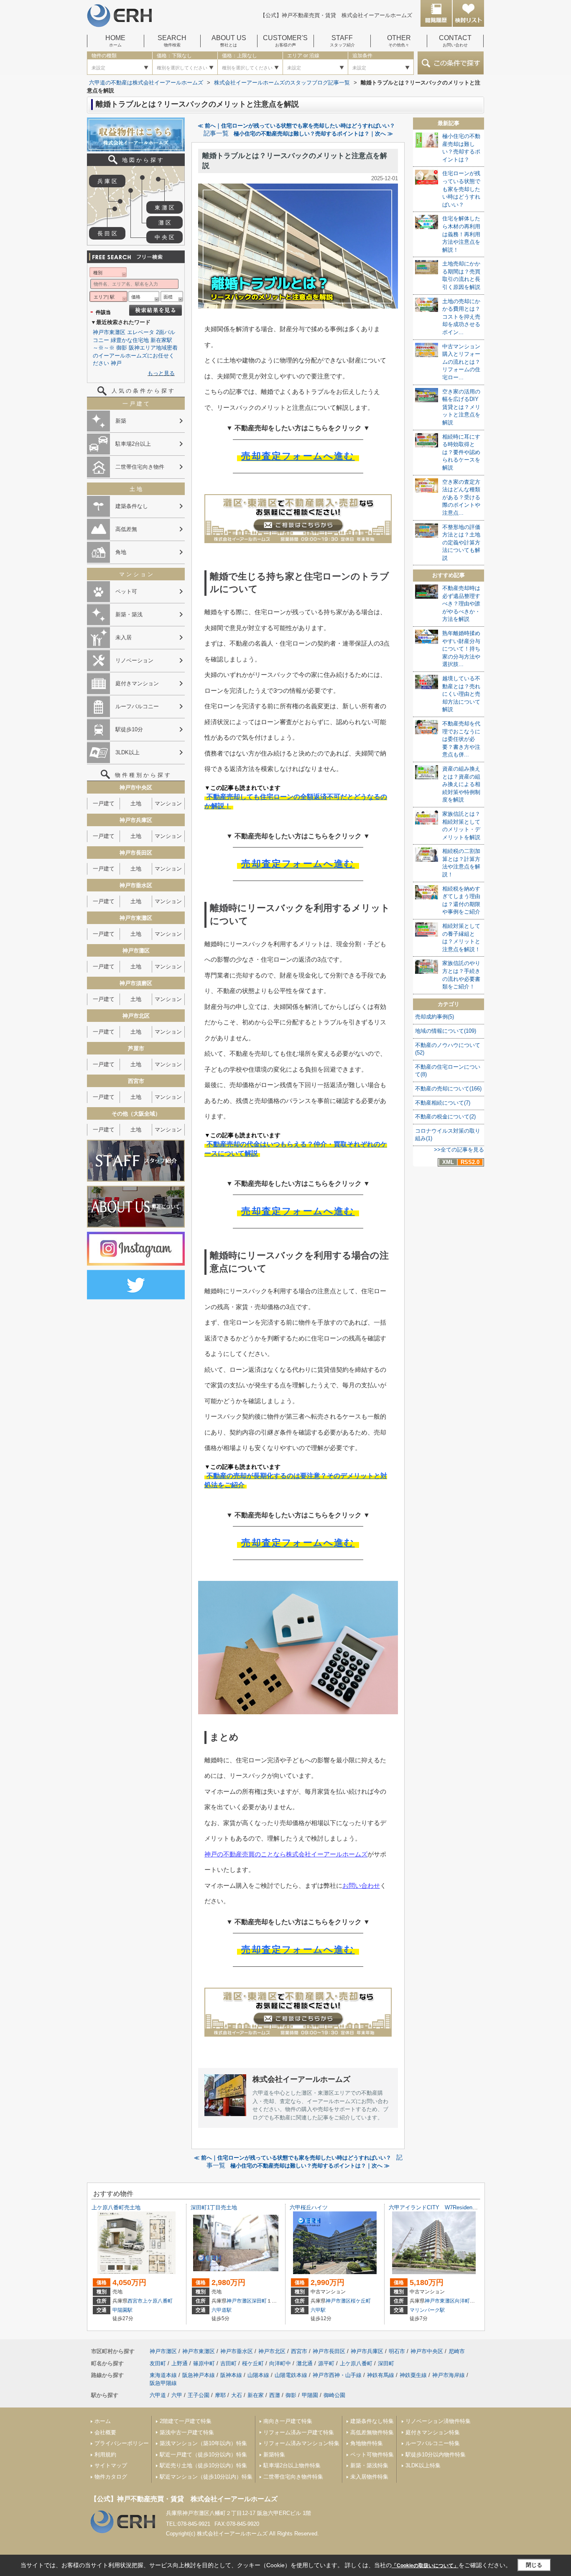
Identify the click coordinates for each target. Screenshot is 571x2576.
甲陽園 (310, 2395)
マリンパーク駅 (427, 2310)
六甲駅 (318, 2310)
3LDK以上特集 (423, 2465)
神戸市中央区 (427, 2351)
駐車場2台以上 (133, 444)
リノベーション (134, 660)
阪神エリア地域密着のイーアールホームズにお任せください (135, 355)
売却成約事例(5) (435, 1017)
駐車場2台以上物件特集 (292, 2465)
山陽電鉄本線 (291, 2375)
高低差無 (126, 529)
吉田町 (228, 2363)
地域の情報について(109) (446, 1031)
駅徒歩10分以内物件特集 (436, 2455)
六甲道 (158, 2395)
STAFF (342, 41)
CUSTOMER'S (285, 41)
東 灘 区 (164, 208)
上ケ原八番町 (158, 2301)
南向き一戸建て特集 (288, 2421)
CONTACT (455, 41)
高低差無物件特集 (372, 2432)
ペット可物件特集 (372, 2455)
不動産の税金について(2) (445, 1117)
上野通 (180, 2363)
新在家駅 (161, 340)
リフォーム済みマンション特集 (301, 2443)
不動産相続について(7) (443, 1103)
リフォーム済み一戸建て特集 (299, 2432)
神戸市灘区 (239, 2301)
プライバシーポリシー (122, 2443)
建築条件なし (132, 506)
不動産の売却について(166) (448, 1089)
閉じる (534, 2565)
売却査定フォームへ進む (298, 456)
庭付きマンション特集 (433, 2432)
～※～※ (104, 348)
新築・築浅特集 (369, 2465)
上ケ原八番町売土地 (116, 2207)
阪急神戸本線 (199, 2375)
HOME (115, 41)
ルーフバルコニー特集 (433, 2443)
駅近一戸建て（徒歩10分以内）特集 (203, 2455)
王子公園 (199, 2395)
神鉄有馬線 (381, 2375)
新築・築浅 (129, 614)
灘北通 (305, 2363)
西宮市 (135, 2301)
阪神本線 (231, 2375)
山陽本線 (258, 2375)
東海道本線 (163, 2375)
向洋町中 (465, 2301)
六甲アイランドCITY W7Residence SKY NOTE (452, 2207)
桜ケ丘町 (361, 2301)
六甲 (177, 2395)
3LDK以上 (127, 752)
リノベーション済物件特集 (438, 2421)
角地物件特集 (367, 2443)
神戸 (116, 363)
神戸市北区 (272, 2351)
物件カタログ (111, 2477)
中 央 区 (164, 237)
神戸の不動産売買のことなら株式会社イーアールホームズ (286, 1854)
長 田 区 (107, 234)
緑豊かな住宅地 (130, 340)
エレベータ (141, 332)
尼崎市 (457, 2351)
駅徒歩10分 (129, 729)
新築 (121, 421)
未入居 (124, 637)
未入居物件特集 (369, 2477)
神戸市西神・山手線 (337, 2375)
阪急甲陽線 (163, 2383)
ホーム (103, 2421)
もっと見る (161, 373)
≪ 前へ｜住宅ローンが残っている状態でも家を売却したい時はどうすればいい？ (296, 126)
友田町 (158, 2363)
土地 (136, 803)
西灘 (275, 2395)
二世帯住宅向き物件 (140, 467)
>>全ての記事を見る (459, 1150)
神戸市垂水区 (237, 2351)
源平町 (326, 2363)
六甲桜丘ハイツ (309, 2207)
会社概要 (105, 2432)
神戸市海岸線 (449, 2375)
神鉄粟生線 (413, 2375)
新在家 (256, 2395)
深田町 (259, 2301)
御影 (122, 348)
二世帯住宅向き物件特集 (293, 2477)
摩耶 (220, 2395)
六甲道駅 (222, 2310)
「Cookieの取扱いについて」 (425, 2566)
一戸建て (104, 803)
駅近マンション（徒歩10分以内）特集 (206, 2477)
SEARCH (172, 41)
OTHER (399, 41)
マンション (168, 803)
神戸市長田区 (329, 2351)
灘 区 (165, 223)
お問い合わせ (361, 1885)
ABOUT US (229, 41)
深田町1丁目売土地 (214, 2207)
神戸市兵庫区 (367, 2351)
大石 (237, 2395)
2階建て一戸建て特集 (186, 2421)
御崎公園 (334, 2395)
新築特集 (274, 2455)
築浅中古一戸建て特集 (187, 2432)
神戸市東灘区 (109, 332)
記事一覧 (216, 133)
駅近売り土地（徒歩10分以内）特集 (203, 2465)
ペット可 (126, 591)
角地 (121, 552)
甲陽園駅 (122, 2310)
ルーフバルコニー (137, 706)
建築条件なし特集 (372, 2421)
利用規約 (105, 2455)
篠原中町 (204, 2363)
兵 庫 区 (107, 181)
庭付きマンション (137, 683)
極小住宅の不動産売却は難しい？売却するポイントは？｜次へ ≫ (313, 134)
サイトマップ (111, 2465)
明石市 (397, 2351)
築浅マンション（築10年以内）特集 (203, 2443)
